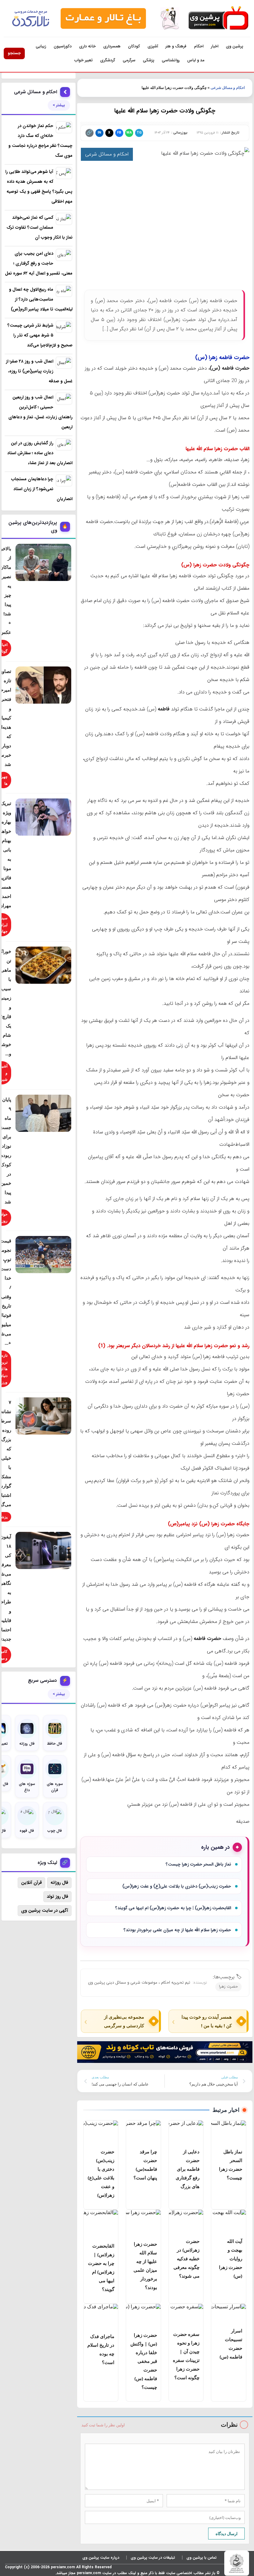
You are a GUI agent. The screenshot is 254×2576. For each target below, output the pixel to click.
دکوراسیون (63, 46)
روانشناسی (171, 60)
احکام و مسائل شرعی (228, 88)
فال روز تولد (57, 1897)
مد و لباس (196, 60)
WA (129, 133)
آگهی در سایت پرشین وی (45, 1910)
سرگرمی (129, 60)
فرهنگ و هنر (176, 46)
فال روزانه (59, 1883)
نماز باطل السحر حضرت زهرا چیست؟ (198, 1864)
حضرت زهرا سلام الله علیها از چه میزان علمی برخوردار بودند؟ (177, 1930)
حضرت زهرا (228, 1987)
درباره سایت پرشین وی (101, 2558)
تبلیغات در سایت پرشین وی (153, 2558)
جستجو (14, 53)
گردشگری (108, 60)
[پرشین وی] (218, 18)
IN (99, 133)
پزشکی (149, 60)
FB (119, 133)
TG (139, 133)
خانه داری (87, 46)
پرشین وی (234, 46)
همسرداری (112, 46)
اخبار (215, 46)
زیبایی (41, 46)
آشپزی (153, 46)
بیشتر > (59, 105)
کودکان (134, 46)
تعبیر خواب (83, 60)
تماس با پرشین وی (201, 2558)
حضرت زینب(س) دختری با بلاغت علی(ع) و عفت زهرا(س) (177, 1886)
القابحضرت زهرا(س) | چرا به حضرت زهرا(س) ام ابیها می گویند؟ (173, 1908)
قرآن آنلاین (31, 1883)
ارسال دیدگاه (227, 2534)
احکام (199, 46)
